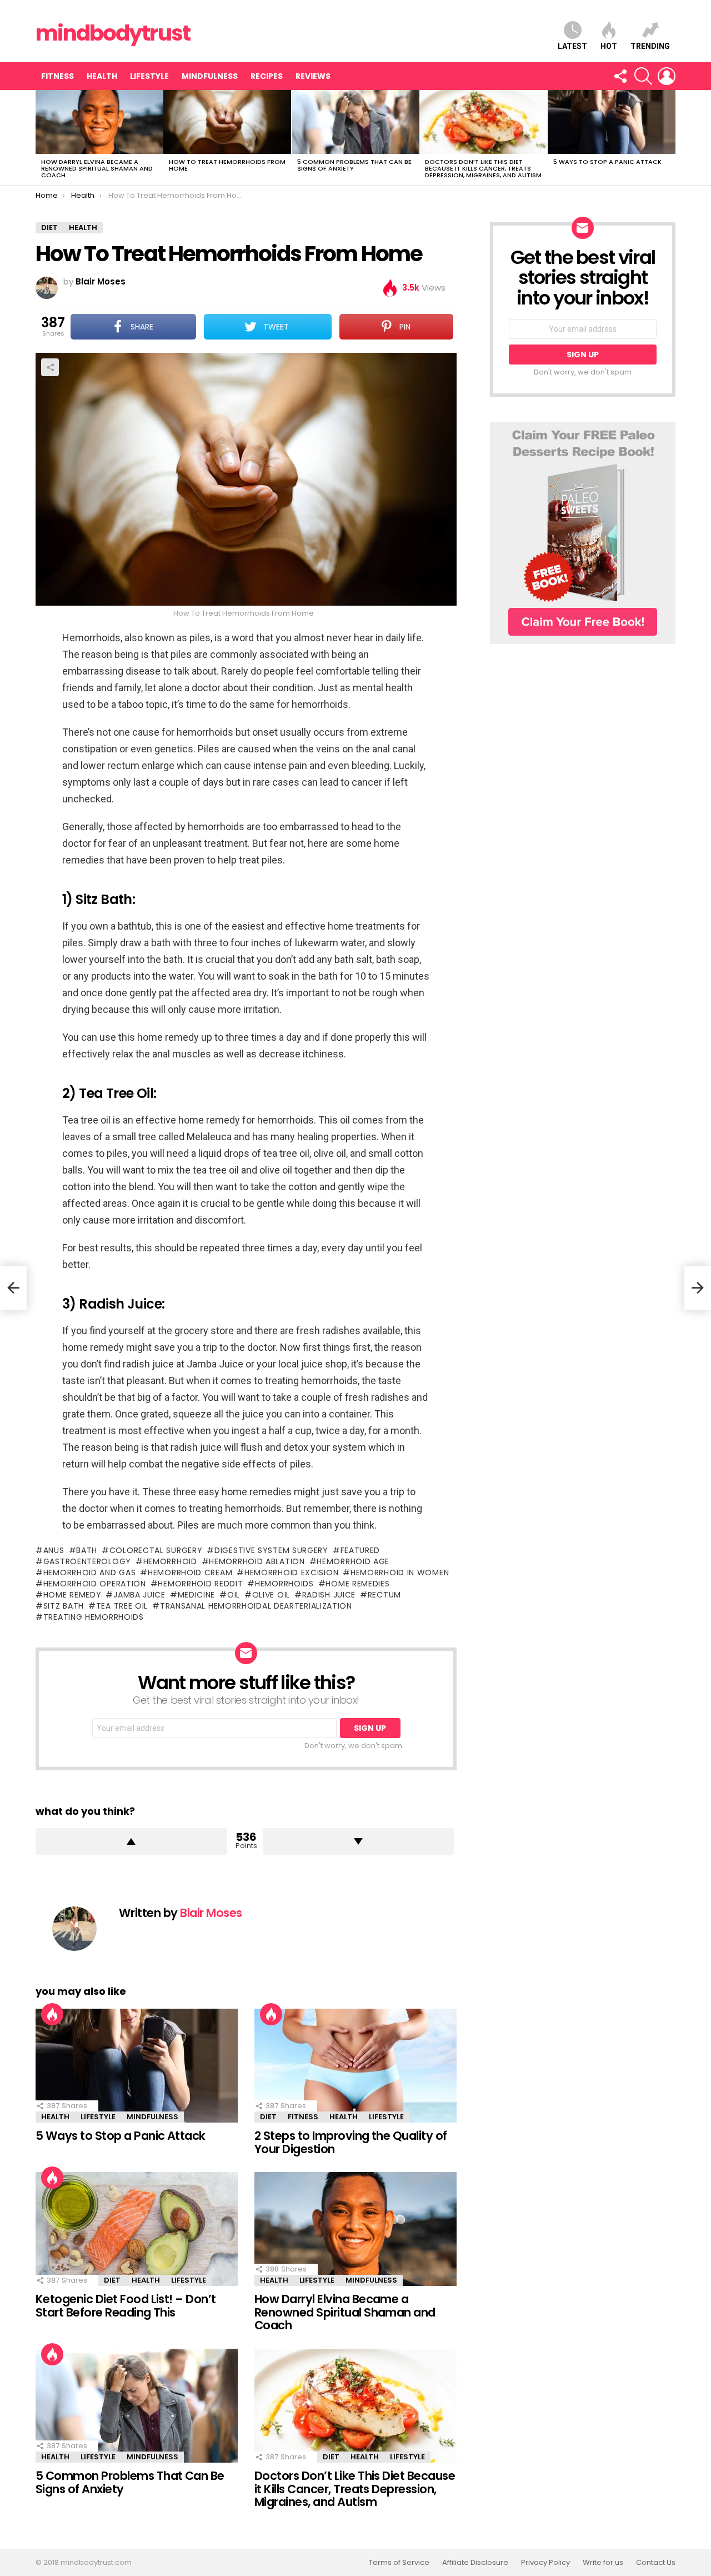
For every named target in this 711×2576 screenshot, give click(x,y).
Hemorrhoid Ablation (257, 1561)
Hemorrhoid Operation (95, 1584)
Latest (572, 46)
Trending (650, 46)
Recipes (267, 76)
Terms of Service (399, 2563)
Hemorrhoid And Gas (89, 1572)
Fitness (57, 76)
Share (50, 367)
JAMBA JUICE (139, 1595)
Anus (54, 1550)
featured (360, 1550)
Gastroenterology (87, 1561)
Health (102, 76)
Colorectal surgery (156, 1550)
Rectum (384, 1595)
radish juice (329, 1595)
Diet (268, 2117)
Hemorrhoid (170, 1561)
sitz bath (64, 1606)
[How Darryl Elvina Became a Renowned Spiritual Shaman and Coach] (99, 122)
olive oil (271, 1595)
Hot (609, 46)
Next (670, 138)
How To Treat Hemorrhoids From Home (227, 165)
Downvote (359, 1841)
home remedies (357, 1584)
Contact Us (656, 2563)
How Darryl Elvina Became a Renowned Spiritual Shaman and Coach (97, 168)
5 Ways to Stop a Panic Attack (607, 162)
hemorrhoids (284, 1584)
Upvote (131, 1841)
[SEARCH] (643, 76)
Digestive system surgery (271, 1550)
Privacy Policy (545, 2563)
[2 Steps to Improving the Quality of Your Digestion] (355, 2066)
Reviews (313, 76)
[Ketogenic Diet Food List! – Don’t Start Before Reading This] (137, 2229)
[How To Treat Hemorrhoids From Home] (227, 122)
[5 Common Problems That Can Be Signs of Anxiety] (355, 122)
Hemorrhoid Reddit (200, 1584)
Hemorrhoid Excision (291, 1572)
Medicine (196, 1595)
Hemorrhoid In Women (400, 1572)
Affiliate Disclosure (475, 2563)
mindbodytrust (113, 33)
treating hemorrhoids (94, 1617)
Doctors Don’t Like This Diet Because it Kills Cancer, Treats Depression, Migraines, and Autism (483, 168)
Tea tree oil (122, 1606)
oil (234, 1595)
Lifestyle (149, 76)
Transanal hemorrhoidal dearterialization (256, 1606)
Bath (87, 1550)
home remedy (72, 1595)
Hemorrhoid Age (353, 1561)
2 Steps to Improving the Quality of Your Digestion (351, 2142)
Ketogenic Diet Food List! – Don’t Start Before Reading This (126, 2306)
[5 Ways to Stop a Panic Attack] (612, 122)
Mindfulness (210, 76)
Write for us (603, 2563)
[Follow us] (620, 76)
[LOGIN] (667, 76)
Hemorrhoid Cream (190, 1572)
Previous (41, 138)
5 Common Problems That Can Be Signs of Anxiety (354, 165)
